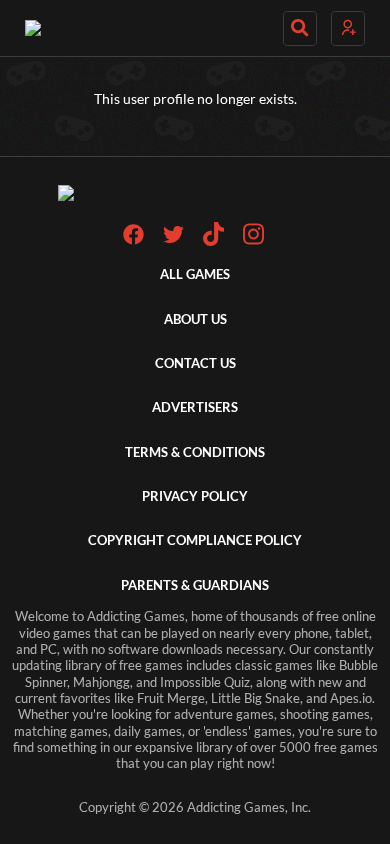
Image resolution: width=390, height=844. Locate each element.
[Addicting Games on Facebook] (133, 240)
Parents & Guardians (195, 585)
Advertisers (195, 407)
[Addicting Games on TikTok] (213, 241)
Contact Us (195, 363)
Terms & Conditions (195, 452)
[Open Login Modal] (348, 28)
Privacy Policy (195, 496)
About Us (195, 319)
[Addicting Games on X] (173, 240)
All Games (195, 274)
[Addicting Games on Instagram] (253, 241)
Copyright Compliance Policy (195, 540)
